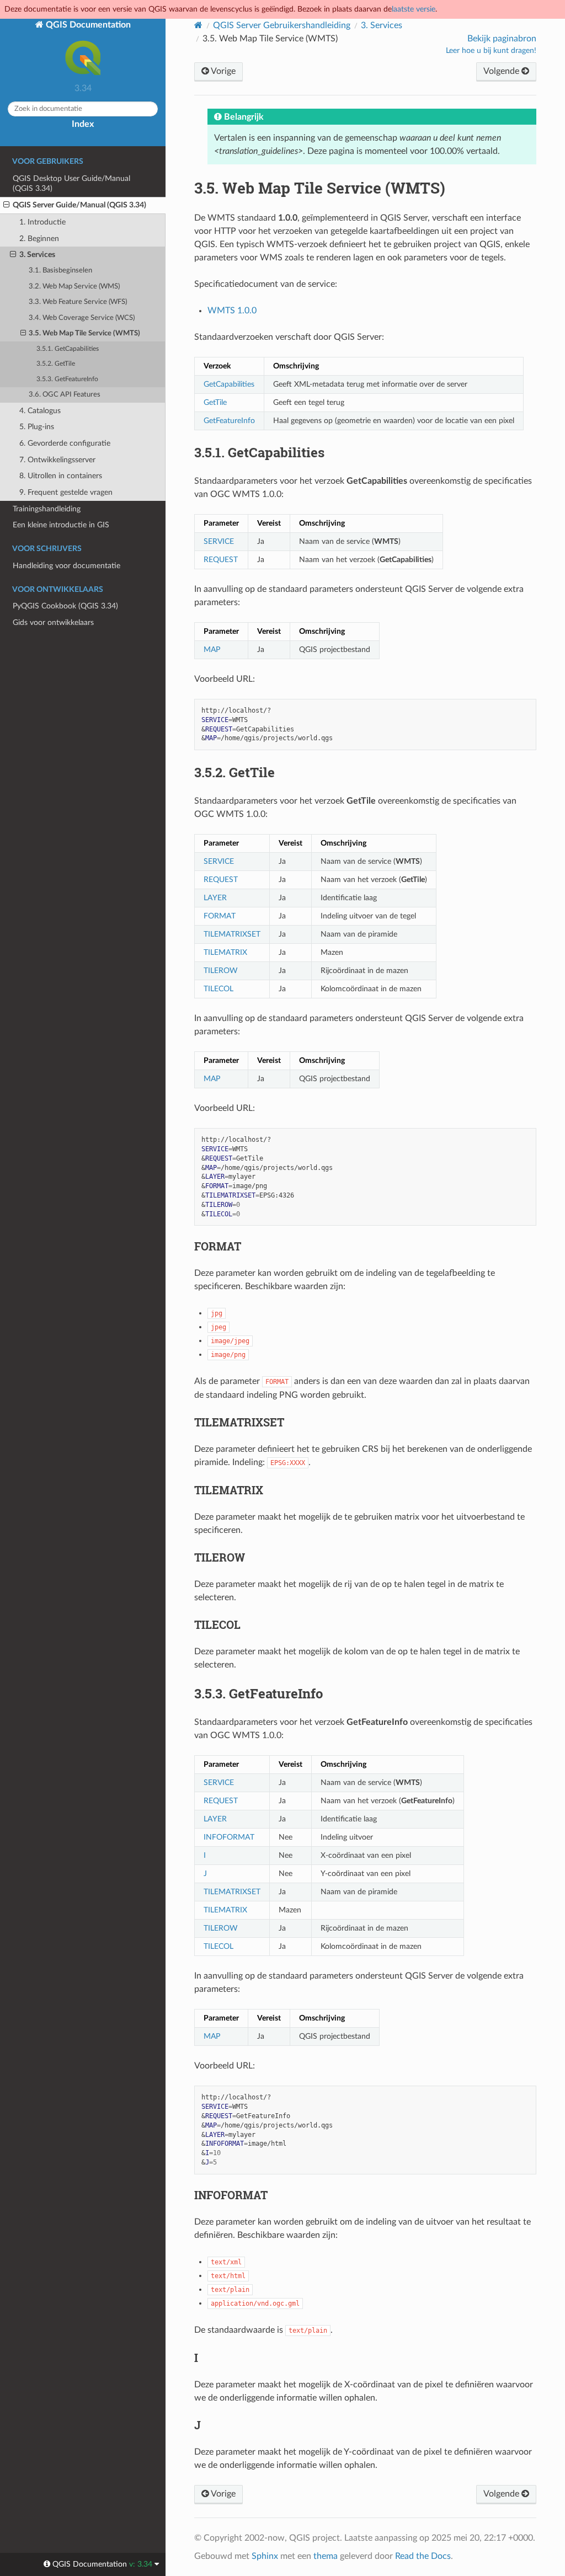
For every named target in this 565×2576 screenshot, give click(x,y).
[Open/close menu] (6, 205)
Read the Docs (423, 2556)
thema (326, 2556)
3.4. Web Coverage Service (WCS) (82, 318)
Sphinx (265, 2556)
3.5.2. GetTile (56, 364)
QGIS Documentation (87, 25)
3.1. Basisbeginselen (60, 271)
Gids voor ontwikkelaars (53, 622)
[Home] (198, 25)
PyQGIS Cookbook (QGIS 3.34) (65, 606)
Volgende (502, 71)
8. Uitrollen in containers (61, 476)
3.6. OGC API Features (65, 395)
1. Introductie (42, 222)
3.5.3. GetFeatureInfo (67, 379)
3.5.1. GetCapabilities (68, 349)
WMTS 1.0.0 (232, 311)
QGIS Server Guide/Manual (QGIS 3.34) (79, 205)
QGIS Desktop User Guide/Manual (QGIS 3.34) (71, 183)
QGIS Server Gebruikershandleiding (282, 25)
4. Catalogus (40, 411)
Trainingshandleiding (47, 509)
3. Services (37, 255)
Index (83, 124)
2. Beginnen (39, 239)
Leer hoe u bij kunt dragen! (491, 51)
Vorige (222, 71)
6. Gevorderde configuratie (65, 443)
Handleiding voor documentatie (66, 566)
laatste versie (414, 9)
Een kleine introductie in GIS (61, 525)
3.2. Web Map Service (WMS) (74, 287)
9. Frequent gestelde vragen (66, 492)
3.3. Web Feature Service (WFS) (78, 302)
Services (382, 25)
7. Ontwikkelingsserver (57, 460)
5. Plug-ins (37, 427)
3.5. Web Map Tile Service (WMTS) (84, 333)
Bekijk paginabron (502, 39)
